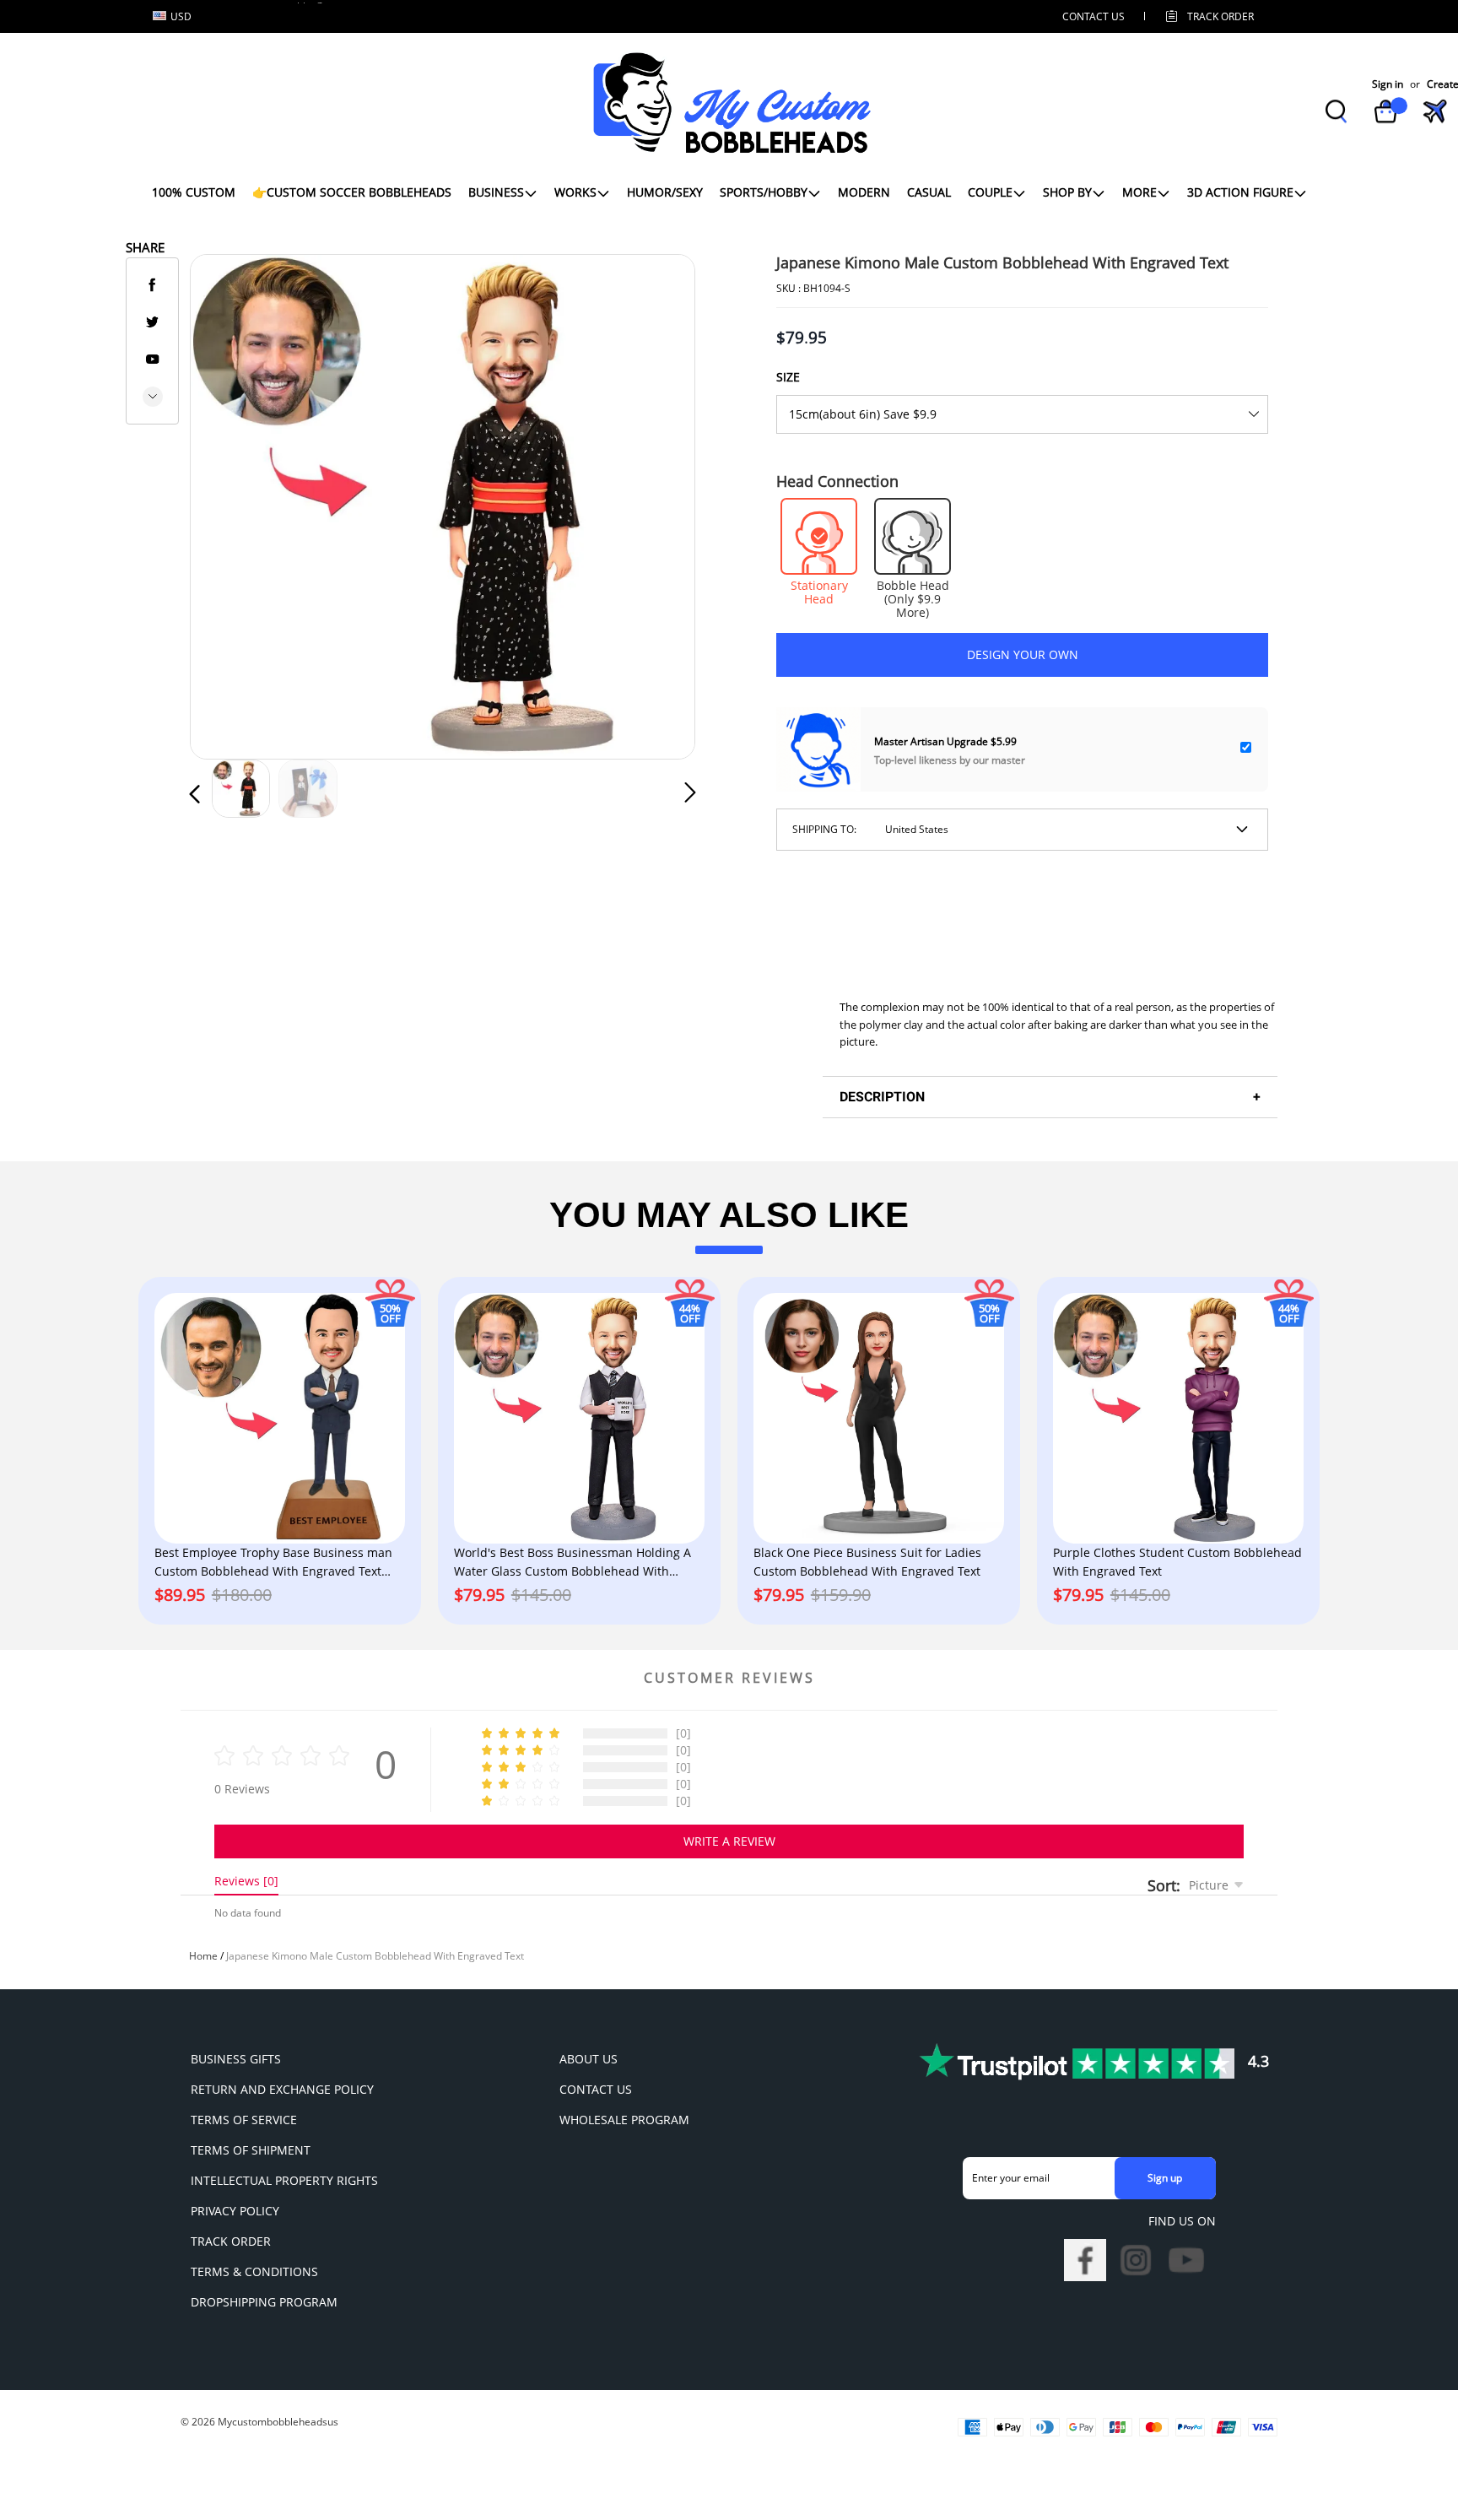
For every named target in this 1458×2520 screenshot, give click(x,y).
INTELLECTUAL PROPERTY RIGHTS (284, 2180)
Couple (990, 192)
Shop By (1067, 192)
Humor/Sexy (665, 192)
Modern (864, 192)
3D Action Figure (1240, 192)
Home (203, 1956)
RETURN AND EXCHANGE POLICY (282, 2089)
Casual (929, 192)
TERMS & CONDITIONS (254, 2271)
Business (496, 192)
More (1139, 192)
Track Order (1220, 16)
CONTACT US (1093, 16)
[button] (229, 503)
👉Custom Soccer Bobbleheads (352, 192)
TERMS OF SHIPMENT (251, 2150)
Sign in (1388, 84)
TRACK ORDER (231, 2241)
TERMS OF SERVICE (244, 2120)
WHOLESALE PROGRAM (624, 2120)
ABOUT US (589, 2059)
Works (575, 192)
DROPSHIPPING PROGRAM (264, 2302)
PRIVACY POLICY (235, 2211)
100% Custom (194, 192)
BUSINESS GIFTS (236, 2059)
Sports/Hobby (764, 192)
